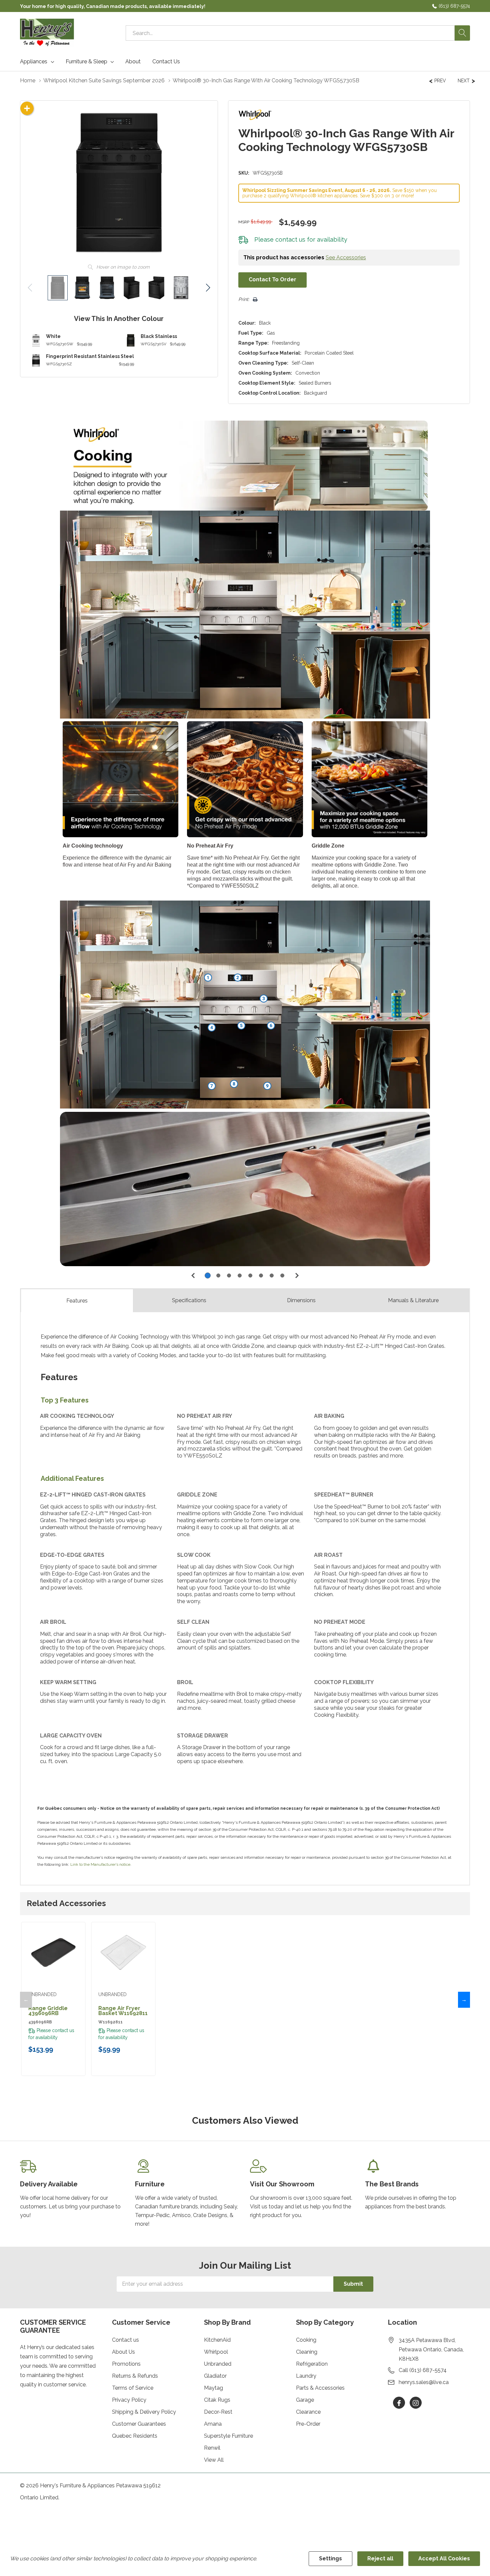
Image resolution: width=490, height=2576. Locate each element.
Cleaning (307, 2352)
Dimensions (301, 1300)
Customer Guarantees (139, 2424)
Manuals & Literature (413, 1300)
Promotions (126, 2364)
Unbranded (218, 2364)
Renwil (212, 2448)
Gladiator (215, 2376)
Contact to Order (272, 279)
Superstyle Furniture (228, 2436)
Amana (213, 2424)
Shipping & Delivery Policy (144, 2412)
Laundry (306, 2376)
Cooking (306, 2340)
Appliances (34, 62)
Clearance (308, 2412)
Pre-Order (308, 2424)
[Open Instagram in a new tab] (416, 2403)
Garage (305, 2400)
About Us (123, 2352)
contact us (290, 239)
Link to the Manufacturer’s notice (100, 1864)
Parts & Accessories (320, 2388)
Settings (330, 2559)
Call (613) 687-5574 (423, 2370)
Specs (189, 1300)
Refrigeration (312, 2364)
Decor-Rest (218, 2412)
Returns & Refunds (135, 2376)
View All (214, 2460)
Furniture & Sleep (86, 62)
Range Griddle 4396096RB (48, 2011)
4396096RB (40, 2022)
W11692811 (110, 2022)
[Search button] (462, 33)
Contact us (125, 2340)
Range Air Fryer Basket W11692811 (123, 2011)
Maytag (213, 2388)
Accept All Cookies (444, 2559)
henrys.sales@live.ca (424, 2382)
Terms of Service (133, 2388)
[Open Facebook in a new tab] (399, 2403)
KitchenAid (217, 2340)
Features (77, 1301)
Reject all (380, 2559)
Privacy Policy (129, 2400)
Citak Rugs (217, 2400)
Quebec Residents (135, 2436)
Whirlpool (216, 2352)
